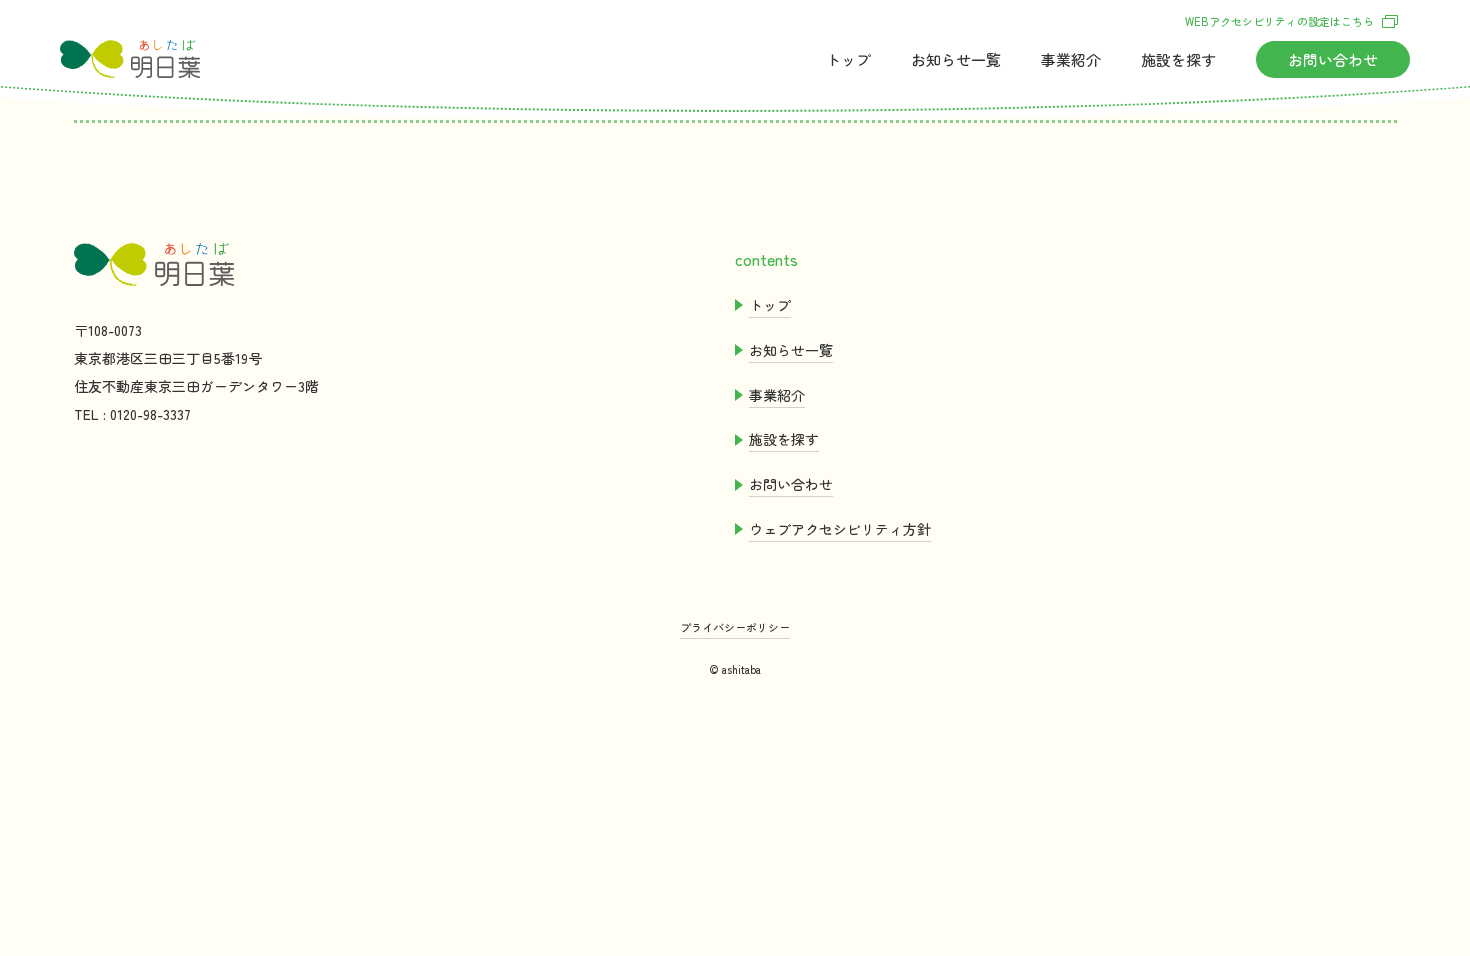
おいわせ (1333, 59)
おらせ (956, 59)
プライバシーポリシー (735, 627)
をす (1178, 59)
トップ (848, 59)
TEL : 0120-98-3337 (132, 414)
